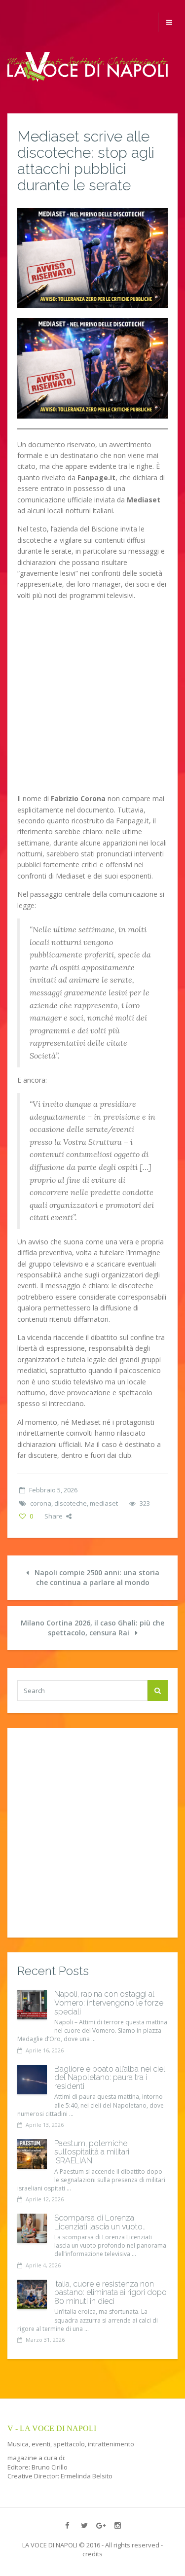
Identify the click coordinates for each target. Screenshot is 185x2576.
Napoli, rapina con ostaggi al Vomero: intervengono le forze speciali (109, 2003)
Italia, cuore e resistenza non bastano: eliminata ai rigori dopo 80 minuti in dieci (111, 2293)
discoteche (71, 1503)
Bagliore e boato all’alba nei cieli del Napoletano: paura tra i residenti (111, 2078)
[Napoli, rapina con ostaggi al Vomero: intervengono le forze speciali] (32, 2005)
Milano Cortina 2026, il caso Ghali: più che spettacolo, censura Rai (92, 1628)
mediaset (104, 1503)
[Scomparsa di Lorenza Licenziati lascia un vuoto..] (32, 2228)
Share (54, 1516)
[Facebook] (68, 2525)
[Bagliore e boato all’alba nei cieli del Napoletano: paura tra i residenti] (32, 2080)
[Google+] (101, 2525)
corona (41, 1503)
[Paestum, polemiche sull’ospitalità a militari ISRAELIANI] (32, 2154)
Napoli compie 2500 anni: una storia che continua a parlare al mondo (96, 1577)
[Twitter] (84, 2525)
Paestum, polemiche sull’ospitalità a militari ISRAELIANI (92, 2152)
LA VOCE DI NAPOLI (50, 2545)
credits (92, 2554)
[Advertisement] (92, 701)
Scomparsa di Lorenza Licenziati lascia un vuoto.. (100, 2222)
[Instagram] (118, 2525)
